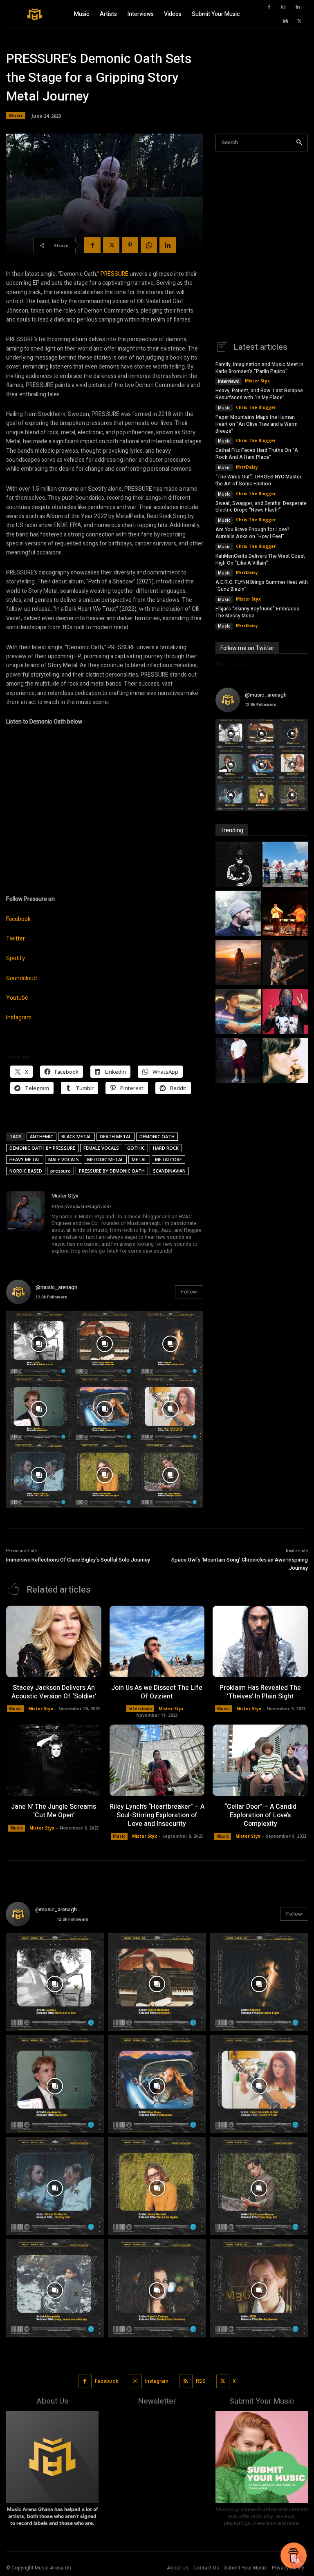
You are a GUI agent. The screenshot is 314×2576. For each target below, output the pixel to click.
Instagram (19, 1018)
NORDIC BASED (26, 1171)
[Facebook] (269, 7)
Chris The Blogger (256, 407)
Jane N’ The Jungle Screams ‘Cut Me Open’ (54, 1811)
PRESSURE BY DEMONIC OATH (112, 1171)
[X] (300, 22)
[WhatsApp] (149, 245)
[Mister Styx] (26, 1224)
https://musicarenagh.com (81, 1206)
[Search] (299, 143)
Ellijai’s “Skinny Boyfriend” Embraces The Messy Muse (257, 612)
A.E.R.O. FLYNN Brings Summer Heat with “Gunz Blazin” (262, 586)
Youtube (17, 998)
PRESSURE (114, 274)
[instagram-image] (39, 1344)
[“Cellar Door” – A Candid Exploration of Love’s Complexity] (260, 1760)
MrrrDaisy (247, 467)
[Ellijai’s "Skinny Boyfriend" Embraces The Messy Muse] (285, 1061)
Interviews (229, 381)
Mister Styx (65, 1196)
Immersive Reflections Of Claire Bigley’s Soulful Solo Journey (78, 1560)
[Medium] (285, 22)
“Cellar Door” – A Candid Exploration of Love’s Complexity (260, 1815)
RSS (201, 2381)
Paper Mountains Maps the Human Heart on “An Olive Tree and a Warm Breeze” (257, 424)
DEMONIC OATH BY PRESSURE (42, 1148)
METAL (139, 1159)
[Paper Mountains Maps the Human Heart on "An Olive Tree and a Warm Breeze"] (238, 914)
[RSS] (186, 2381)
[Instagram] (283, 7)
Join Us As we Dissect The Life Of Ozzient (157, 1692)
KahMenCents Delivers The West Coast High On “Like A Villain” (260, 560)
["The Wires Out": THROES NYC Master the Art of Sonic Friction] (238, 963)
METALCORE (168, 1159)
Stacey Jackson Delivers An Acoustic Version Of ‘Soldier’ (54, 1692)
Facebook (18, 919)
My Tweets (230, 664)
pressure (61, 1171)
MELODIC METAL (105, 1159)
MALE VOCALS (64, 1159)
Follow (189, 1292)
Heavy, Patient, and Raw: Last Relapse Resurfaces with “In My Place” (259, 394)
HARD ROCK (166, 1148)
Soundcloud (21, 978)
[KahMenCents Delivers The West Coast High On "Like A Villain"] (285, 1012)
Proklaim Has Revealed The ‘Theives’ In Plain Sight (260, 1692)
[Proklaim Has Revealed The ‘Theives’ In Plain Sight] (260, 1641)
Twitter (16, 939)
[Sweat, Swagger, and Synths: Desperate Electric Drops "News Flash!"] (285, 963)
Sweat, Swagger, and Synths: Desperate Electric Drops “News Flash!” (261, 507)
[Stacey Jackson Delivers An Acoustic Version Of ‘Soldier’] (54, 1641)
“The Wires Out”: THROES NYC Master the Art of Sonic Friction (258, 480)
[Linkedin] (298, 7)
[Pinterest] (130, 245)
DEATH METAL (116, 1136)
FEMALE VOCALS (101, 1148)
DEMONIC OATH (157, 1136)
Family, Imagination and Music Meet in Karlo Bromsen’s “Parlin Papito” (259, 368)
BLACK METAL (76, 1136)
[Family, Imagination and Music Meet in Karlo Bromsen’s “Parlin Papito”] (238, 865)
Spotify (16, 958)
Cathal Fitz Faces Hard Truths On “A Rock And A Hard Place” (257, 454)
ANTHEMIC (41, 1136)
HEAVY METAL (25, 1159)
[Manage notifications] (297, 2561)
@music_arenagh (56, 1287)
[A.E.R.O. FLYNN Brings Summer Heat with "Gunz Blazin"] (238, 1061)
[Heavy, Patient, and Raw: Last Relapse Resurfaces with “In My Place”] (285, 865)
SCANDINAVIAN (169, 1171)
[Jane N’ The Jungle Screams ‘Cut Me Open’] (54, 1760)
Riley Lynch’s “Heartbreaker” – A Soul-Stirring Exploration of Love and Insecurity (157, 1815)
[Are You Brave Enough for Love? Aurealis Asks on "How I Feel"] (238, 1012)
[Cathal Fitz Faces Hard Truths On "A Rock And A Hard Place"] (285, 914)
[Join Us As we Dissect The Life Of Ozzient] (157, 1641)
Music (16, 115)
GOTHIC (136, 1148)
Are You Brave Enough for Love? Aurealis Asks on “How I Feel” (252, 533)
